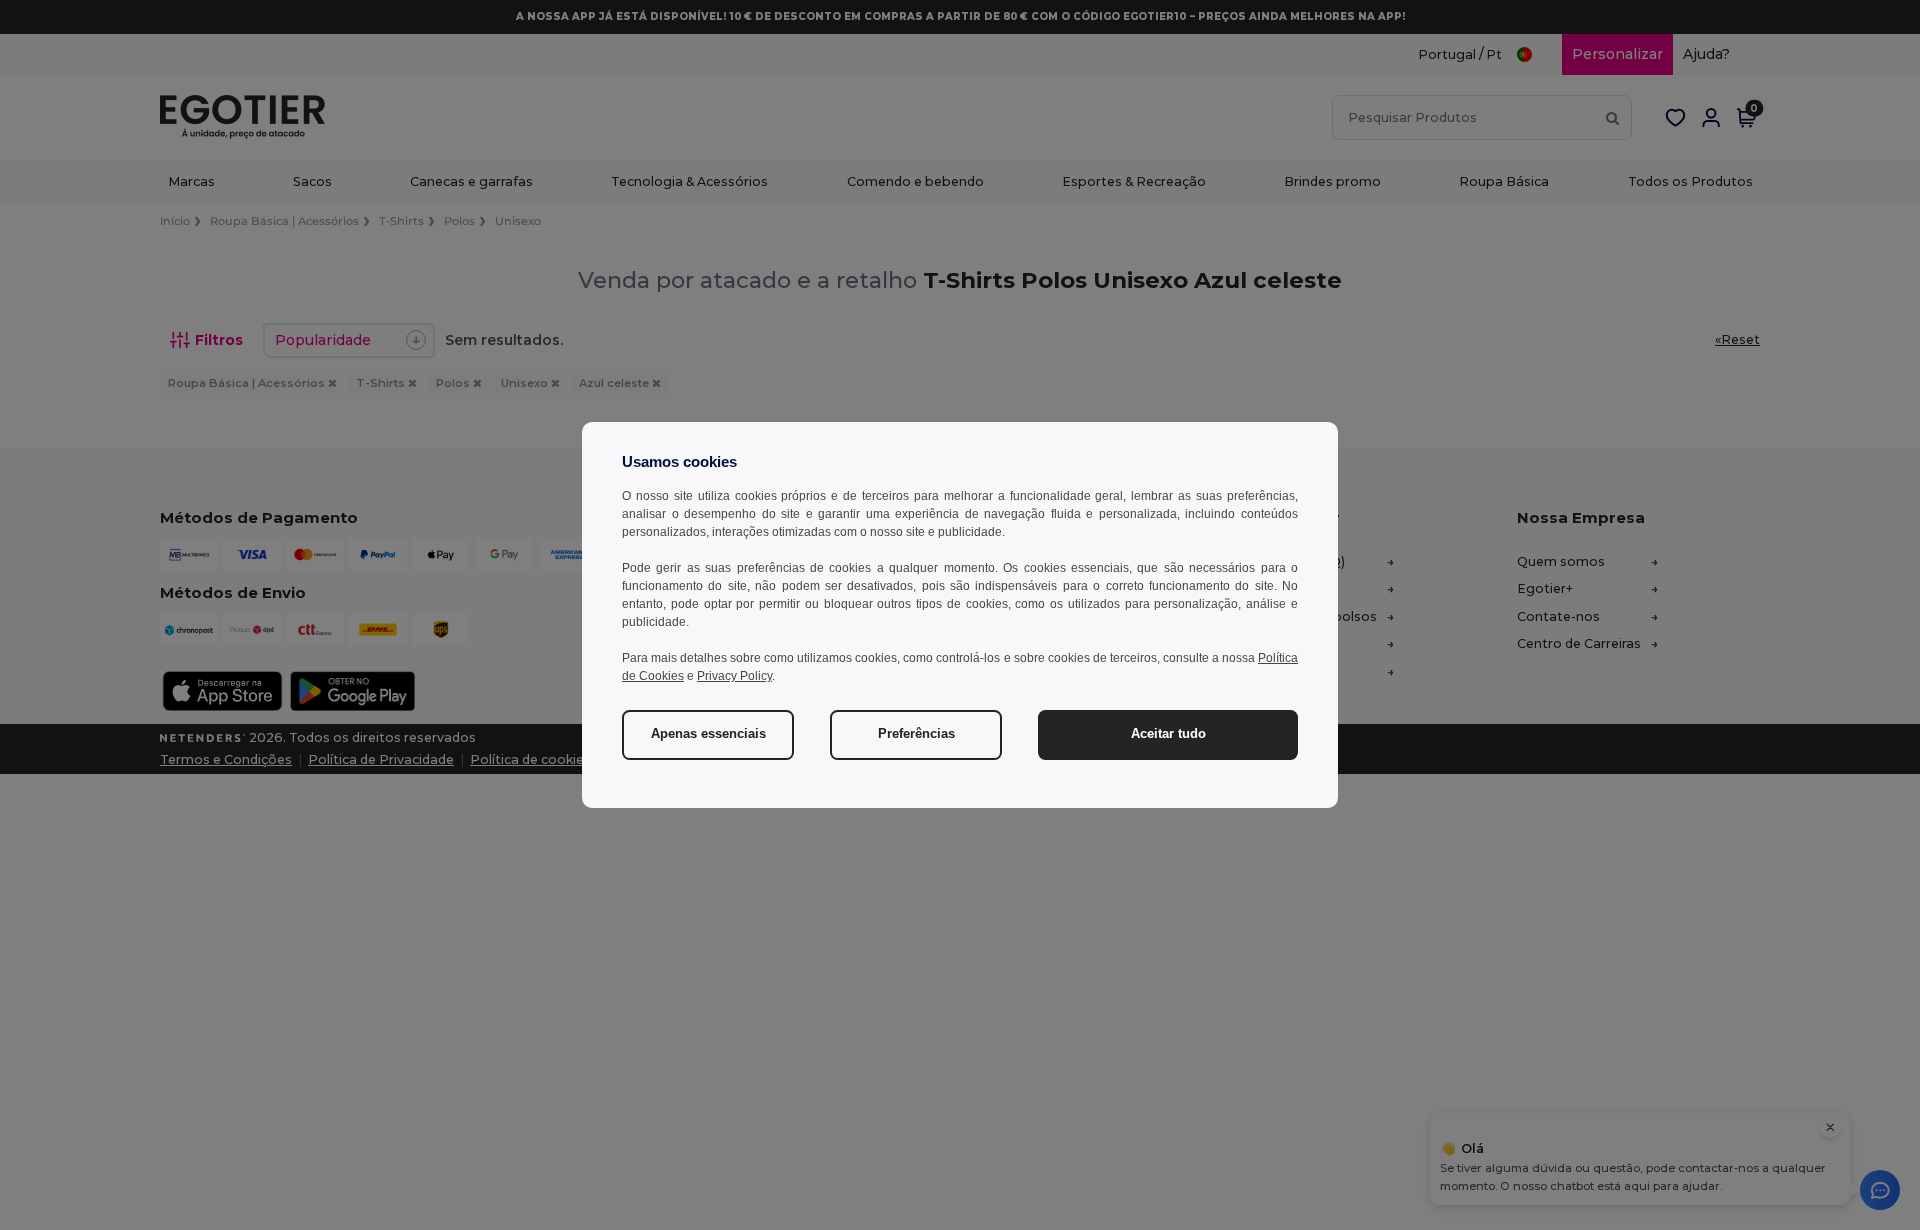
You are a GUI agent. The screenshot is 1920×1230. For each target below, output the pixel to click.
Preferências (916, 734)
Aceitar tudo (1168, 734)
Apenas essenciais (708, 734)
